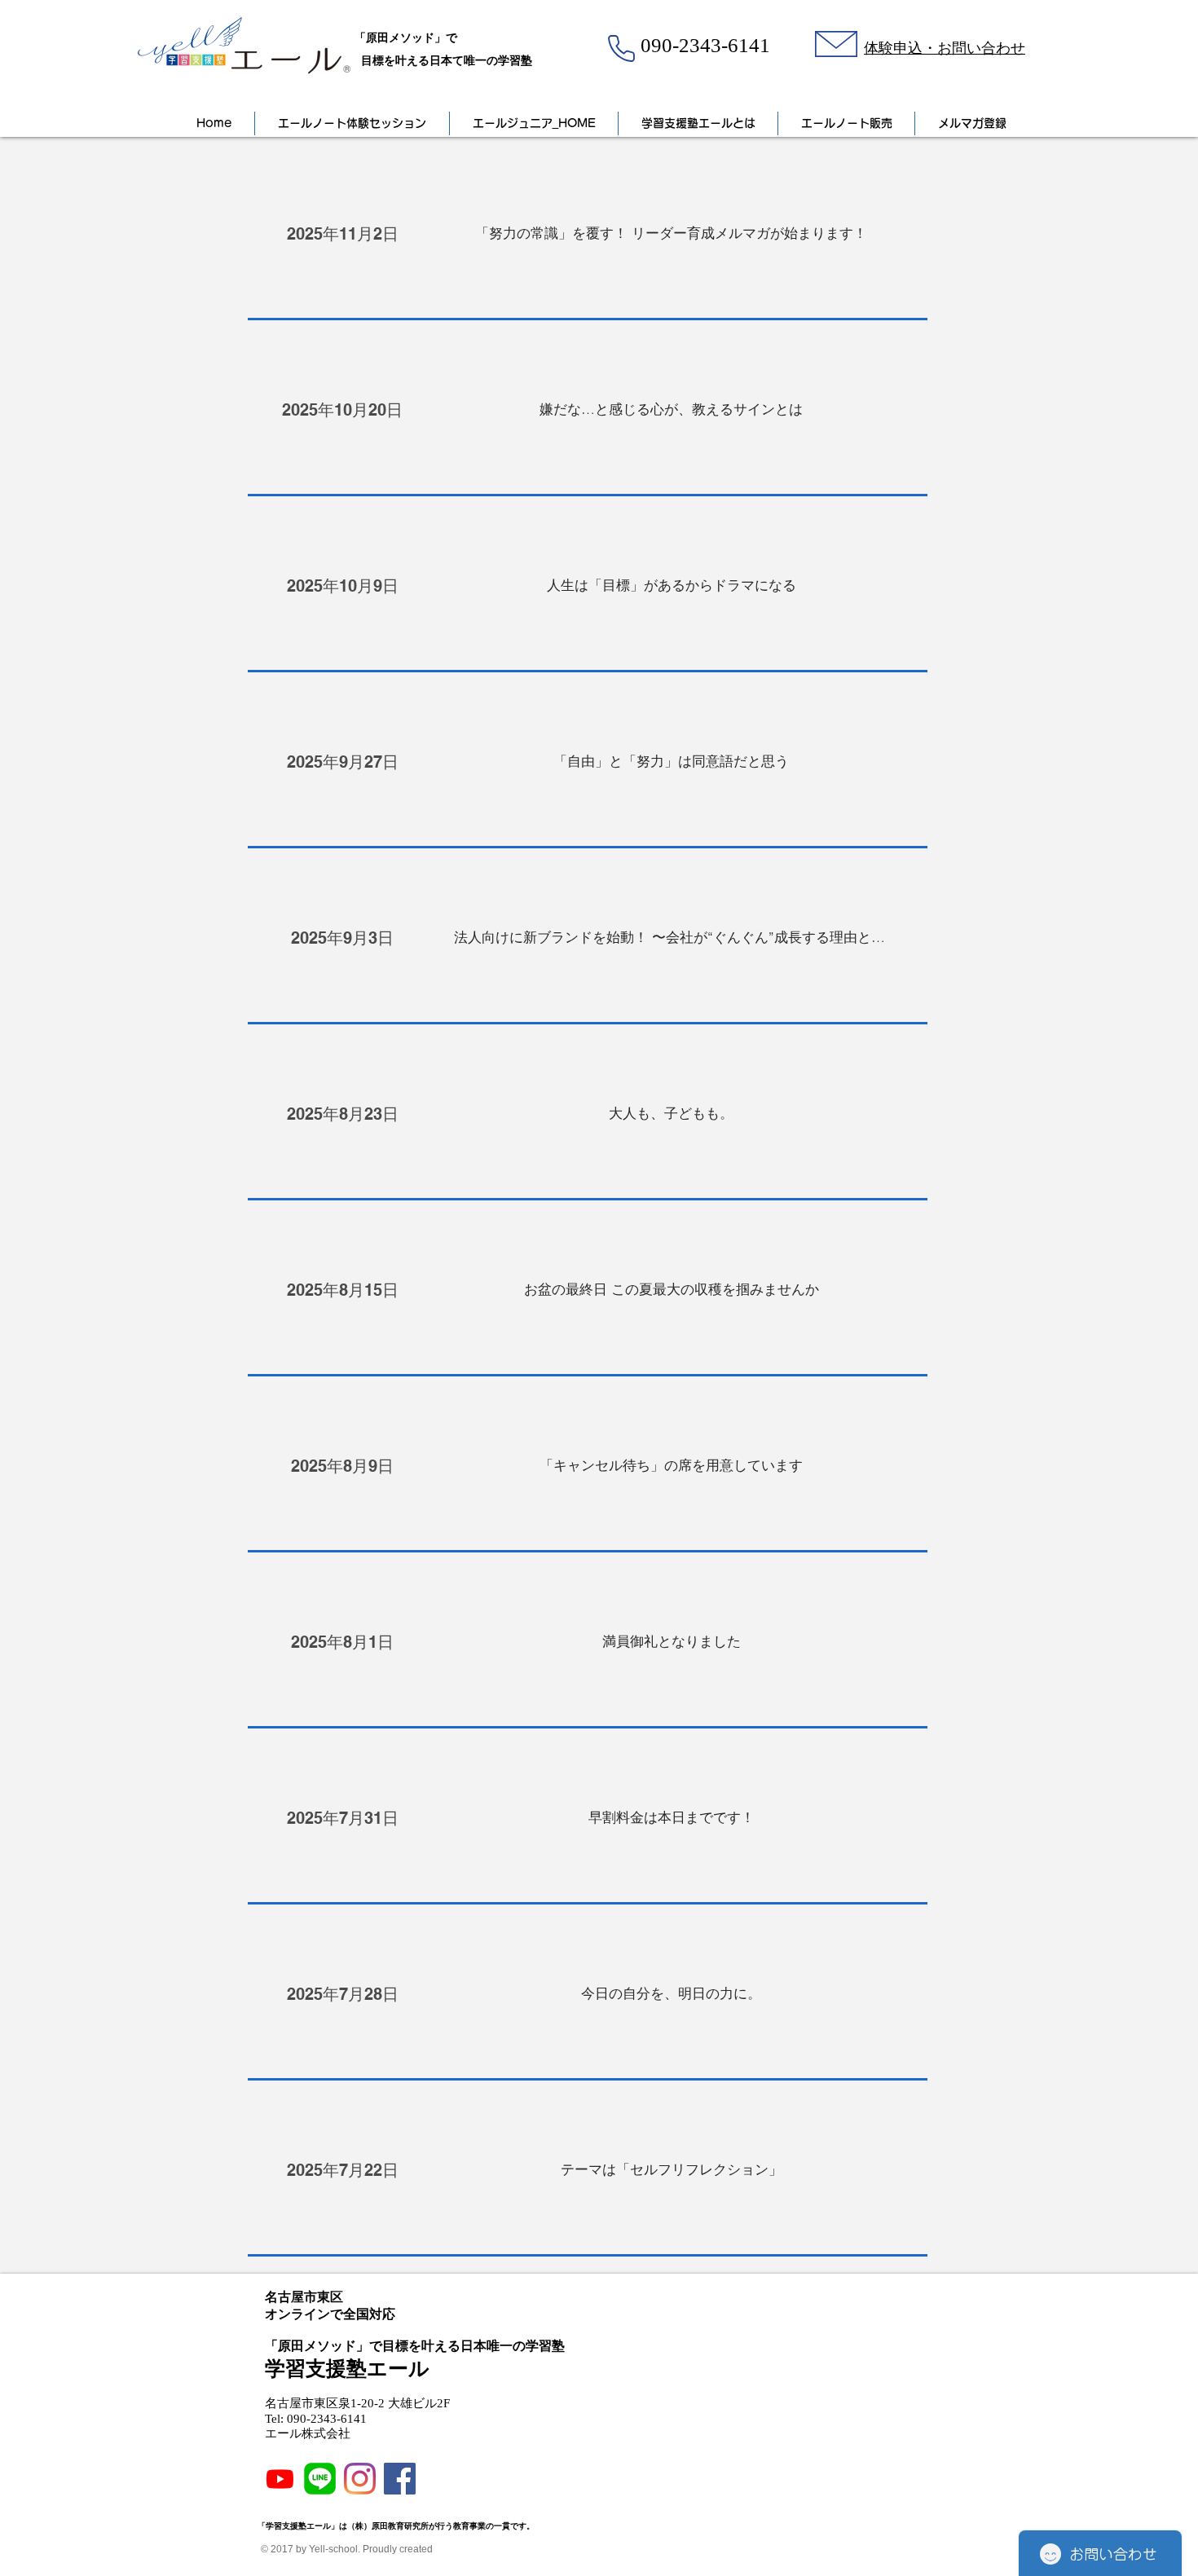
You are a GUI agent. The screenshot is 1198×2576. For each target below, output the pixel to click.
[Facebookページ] (400, 2479)
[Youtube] (280, 2479)
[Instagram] (360, 2479)
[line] (320, 2479)
